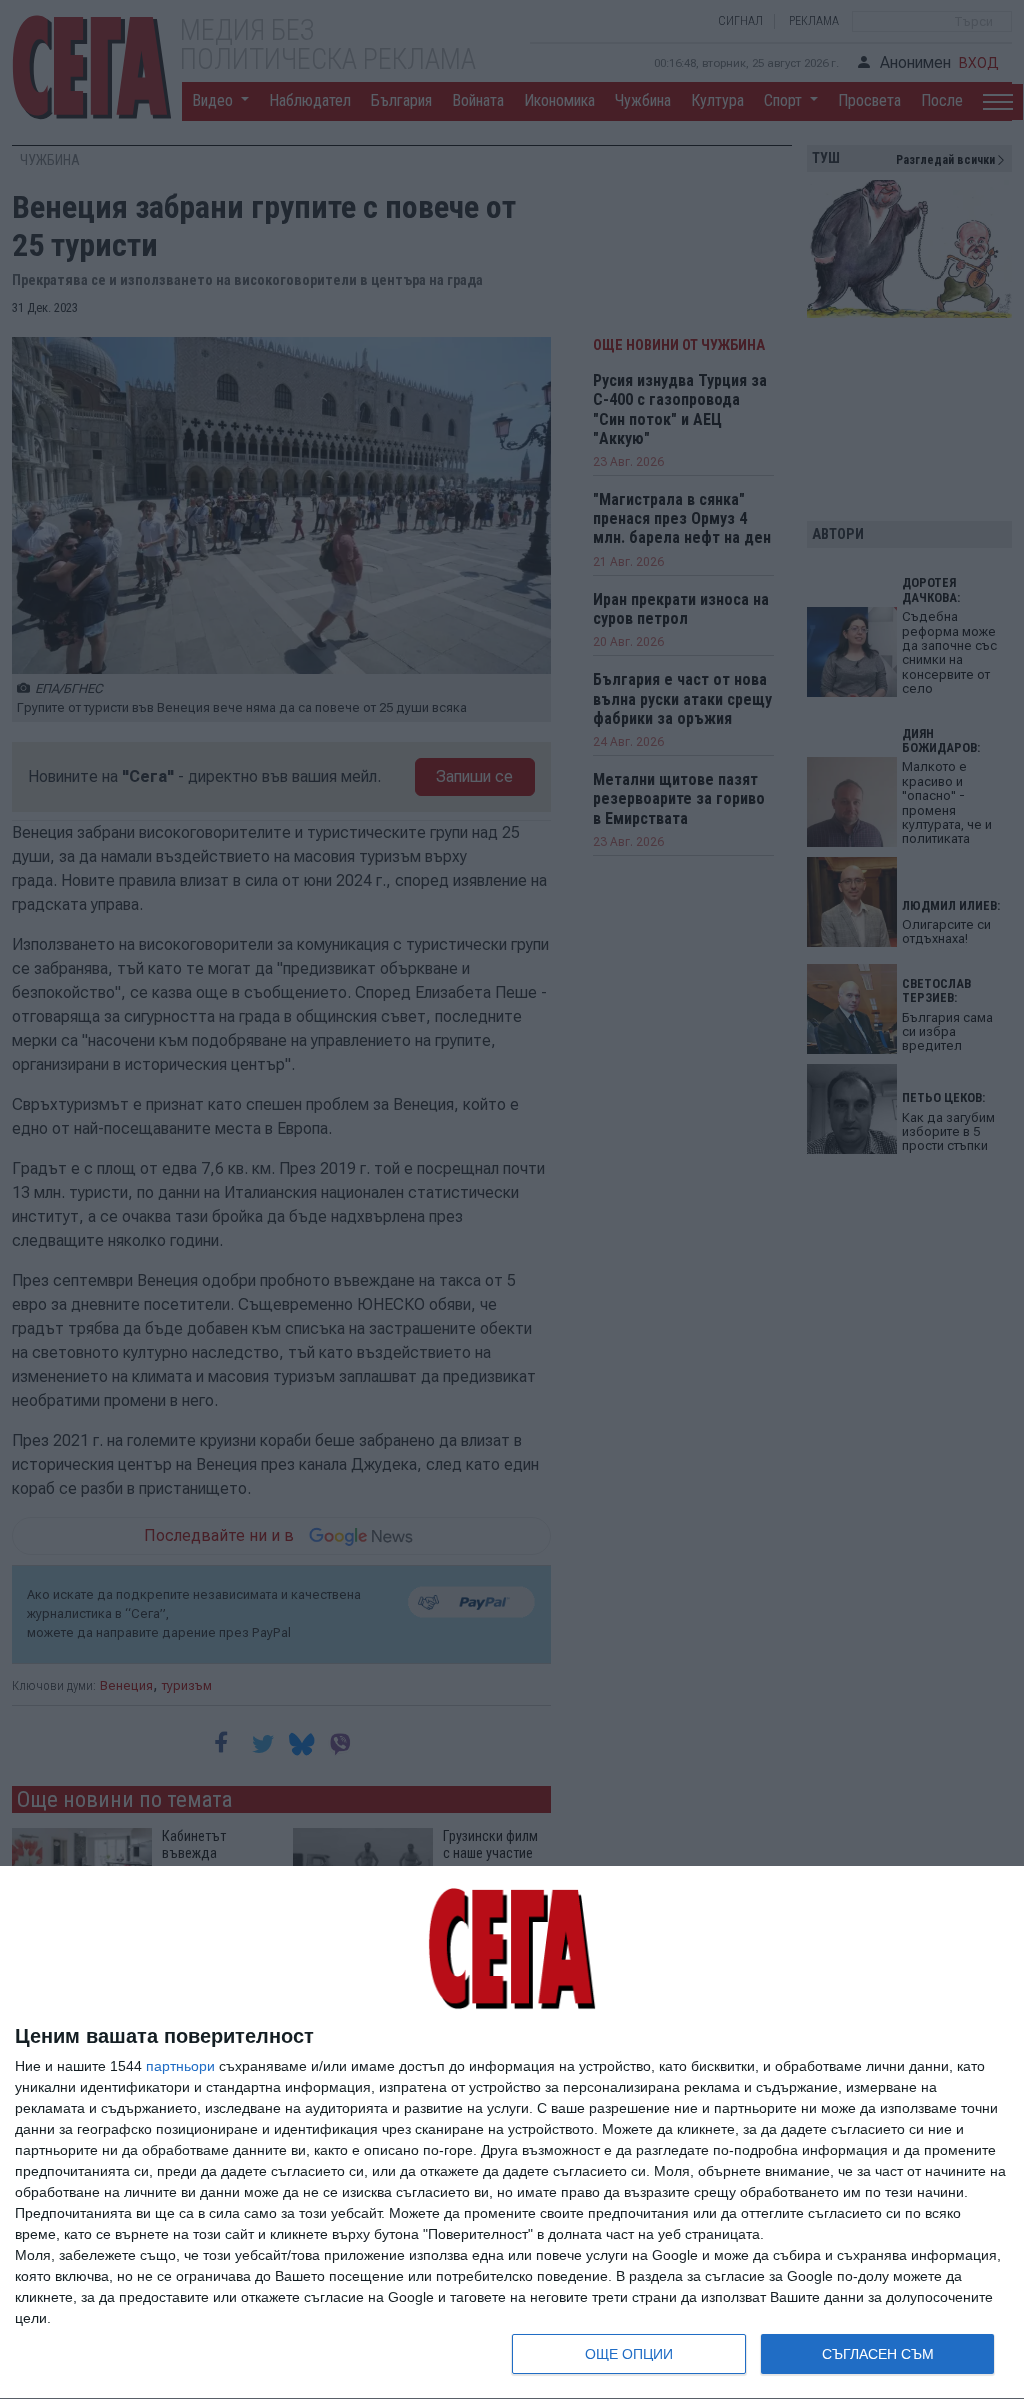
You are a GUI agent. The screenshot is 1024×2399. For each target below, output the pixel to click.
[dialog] (512, 2133)
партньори (180, 2066)
